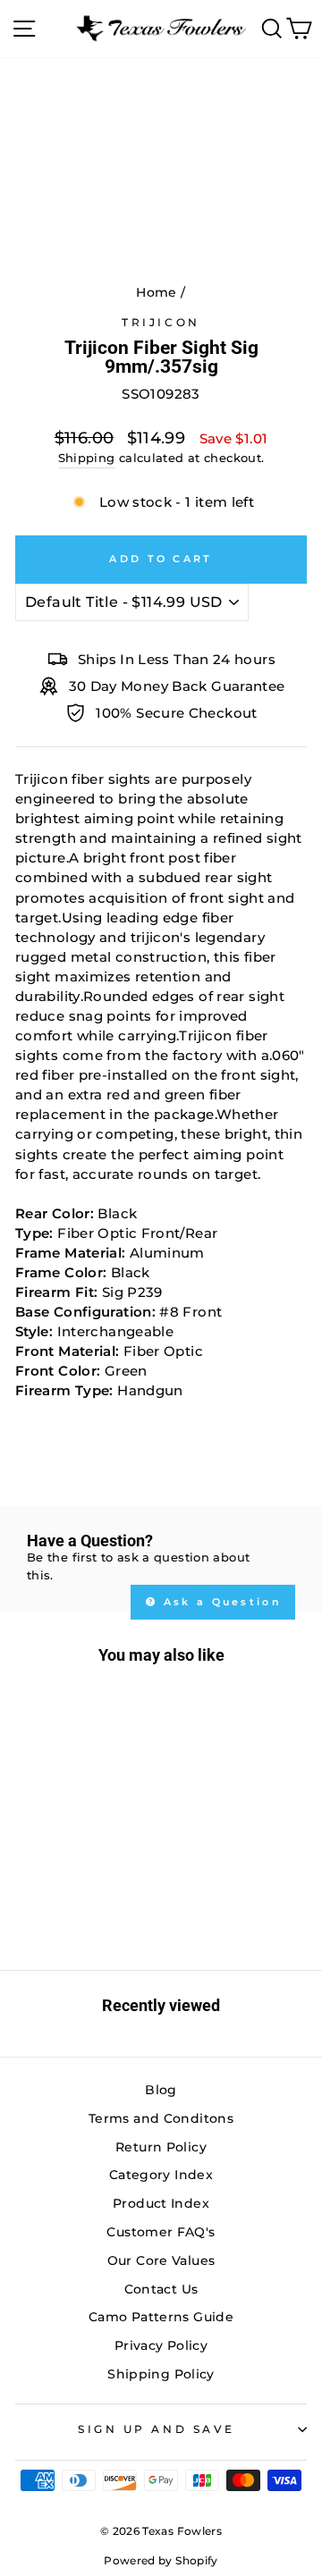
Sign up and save (157, 2429)
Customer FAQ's (161, 2232)
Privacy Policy (161, 2345)
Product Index (161, 2203)
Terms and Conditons (161, 2118)
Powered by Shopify (161, 2560)
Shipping (87, 458)
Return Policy (161, 2147)
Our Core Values (161, 2260)
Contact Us (161, 2289)
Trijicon (161, 323)
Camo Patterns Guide (161, 2317)
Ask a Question (220, 1602)
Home (156, 292)
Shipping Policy (161, 2374)
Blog (161, 2090)
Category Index (161, 2175)
